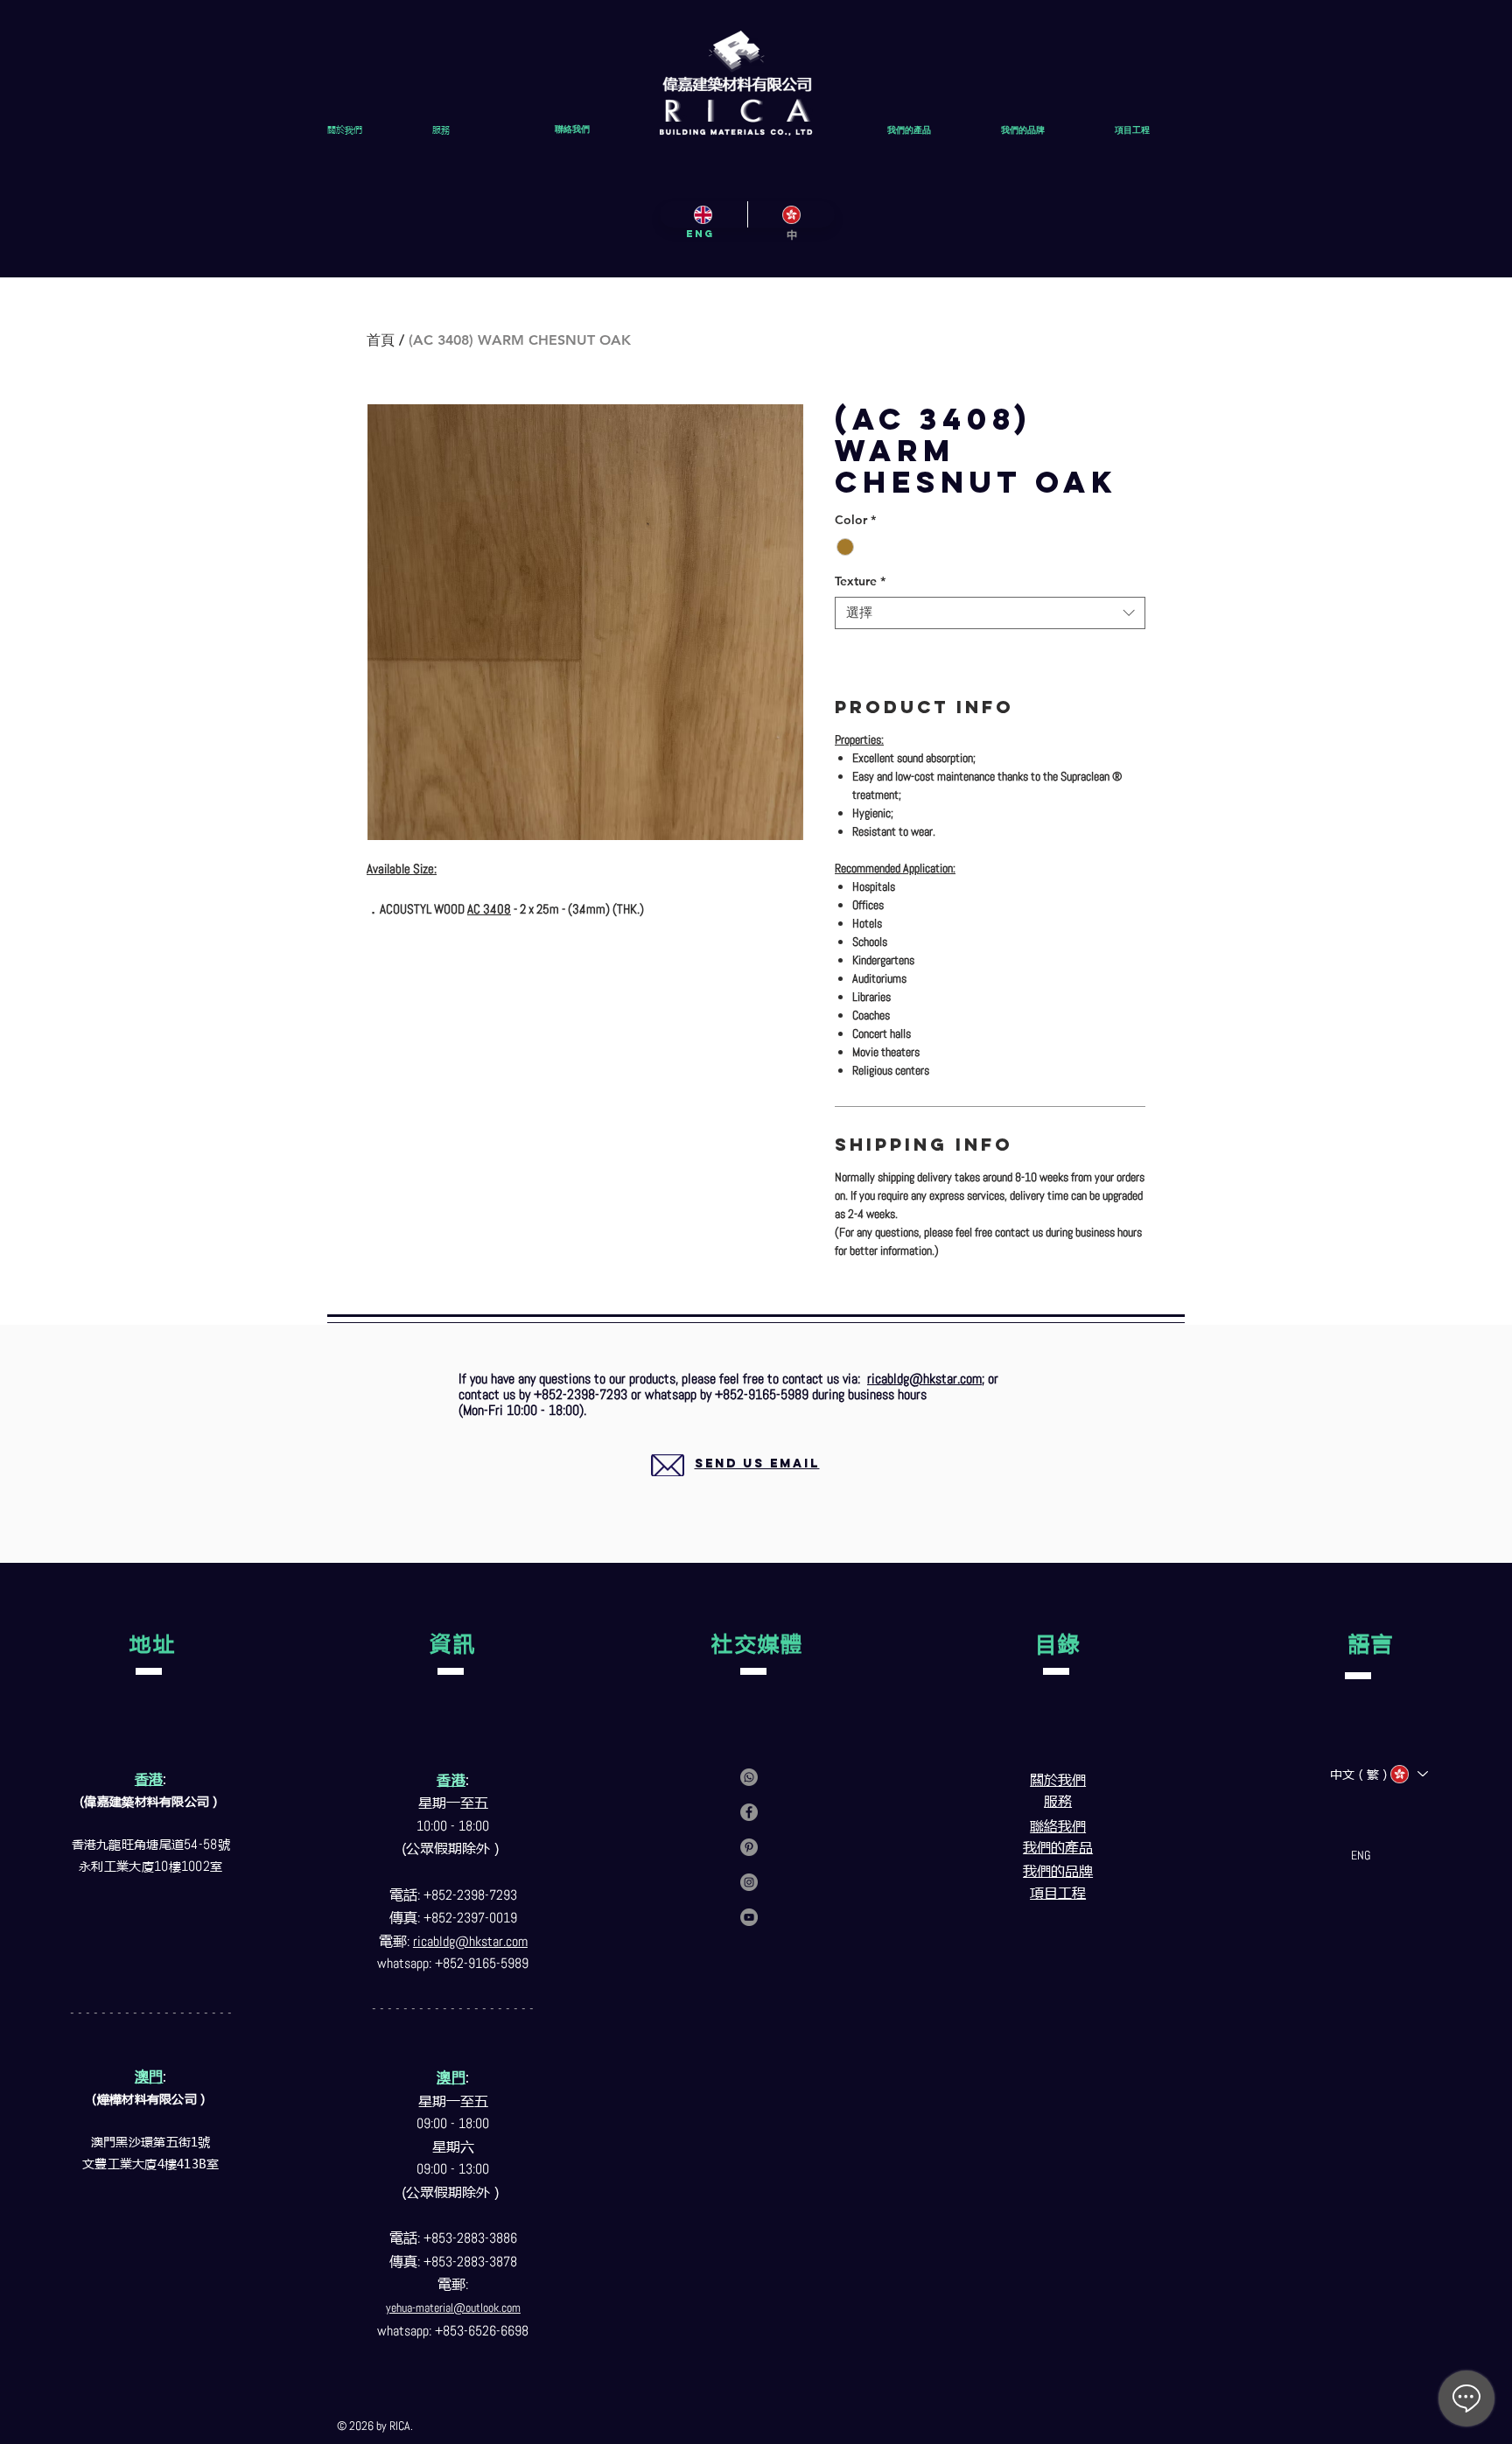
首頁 (381, 340)
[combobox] (990, 613)
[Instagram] (749, 1882)
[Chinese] (791, 214)
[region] (736, 1485)
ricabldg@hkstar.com (924, 1379)
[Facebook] (749, 1812)
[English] (703, 214)
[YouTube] (749, 1917)
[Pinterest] (749, 1847)
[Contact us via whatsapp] (749, 1777)
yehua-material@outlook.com (453, 2307)
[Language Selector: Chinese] (1408, 1774)
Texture (860, 581)
